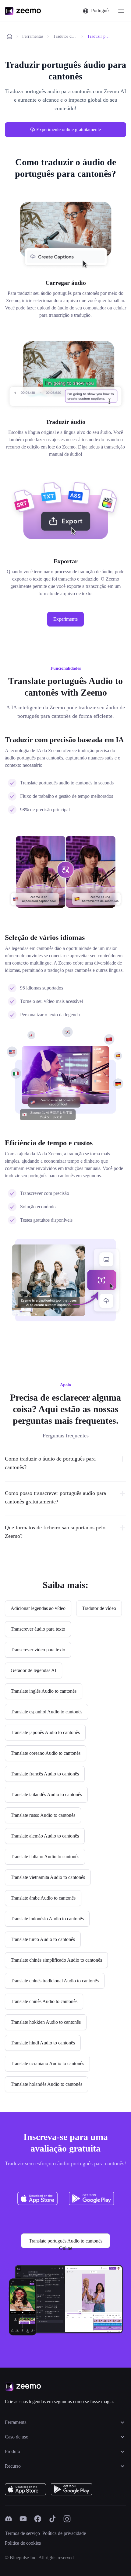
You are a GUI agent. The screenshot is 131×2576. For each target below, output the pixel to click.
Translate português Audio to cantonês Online (66, 2243)
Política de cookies (23, 2543)
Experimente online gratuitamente (69, 129)
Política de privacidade (64, 2533)
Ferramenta (16, 2422)
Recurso (13, 2466)
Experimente (65, 619)
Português (101, 10)
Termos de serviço (22, 2533)
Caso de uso (17, 2437)
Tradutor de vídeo (65, 36)
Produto (12, 2451)
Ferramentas (33, 36)
